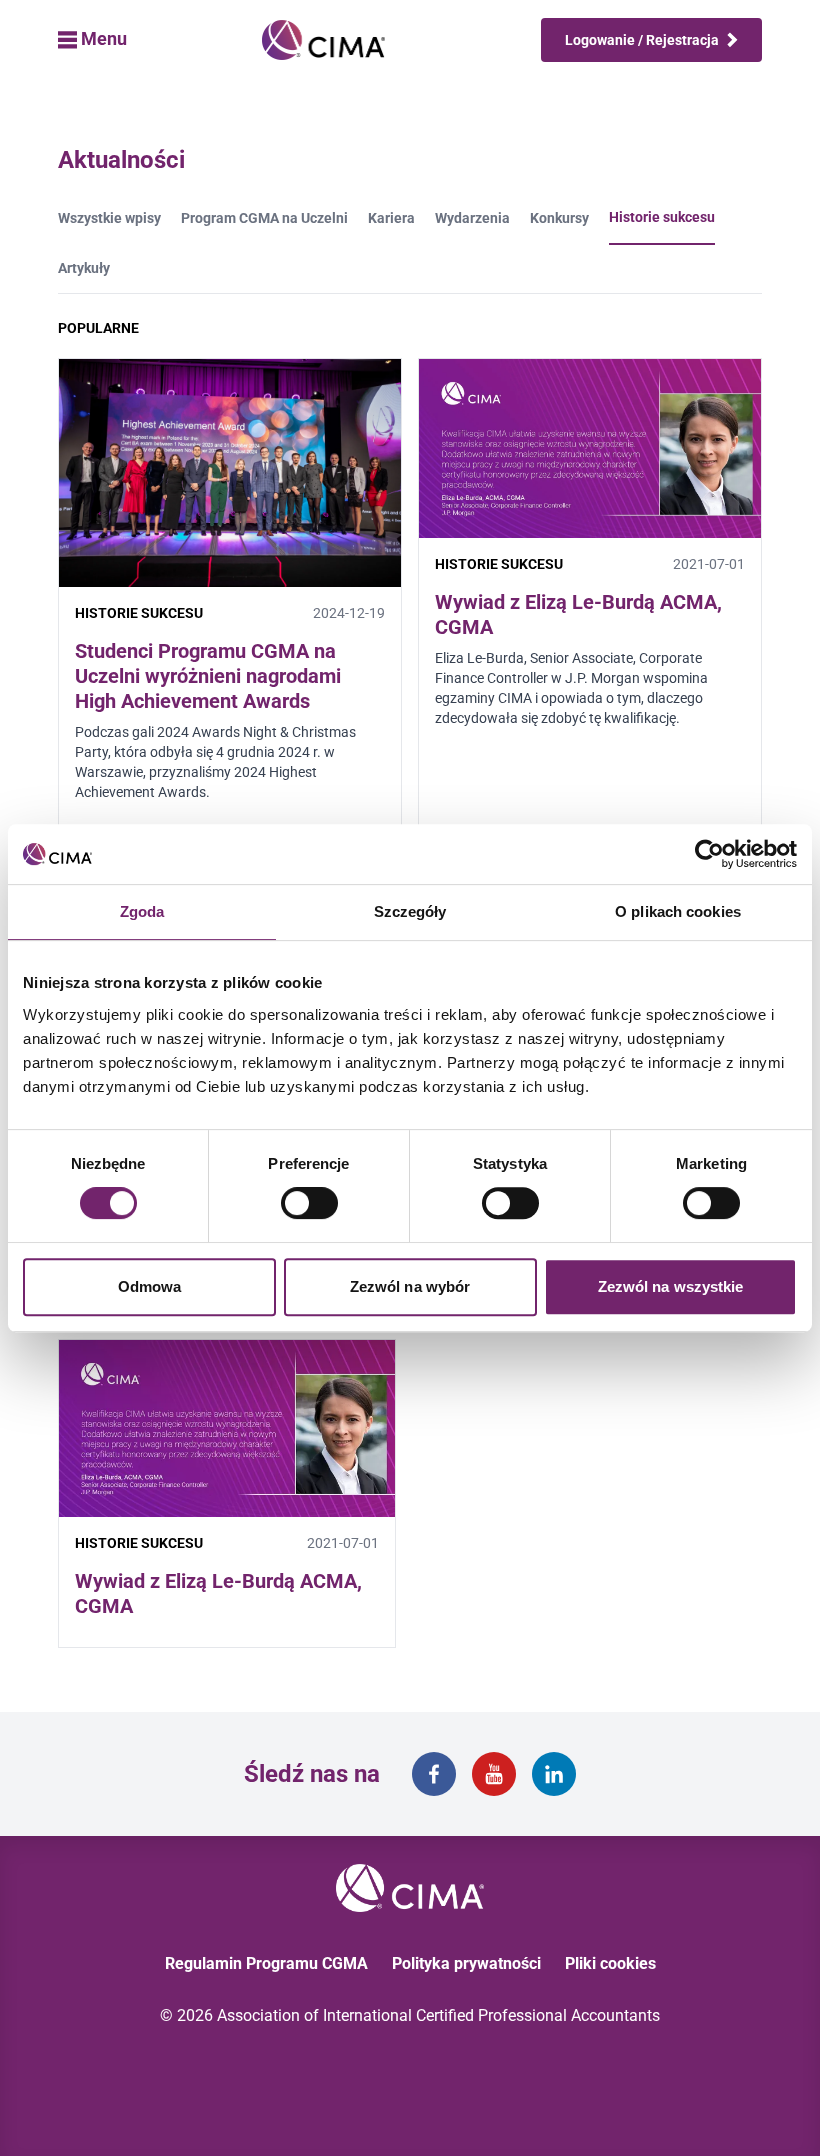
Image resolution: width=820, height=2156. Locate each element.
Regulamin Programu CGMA (266, 1963)
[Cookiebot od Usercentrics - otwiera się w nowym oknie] (709, 854)
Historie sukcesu (662, 217)
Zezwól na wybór (410, 1286)
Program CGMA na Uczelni (264, 218)
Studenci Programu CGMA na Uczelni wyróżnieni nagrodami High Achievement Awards (208, 676)
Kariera (391, 218)
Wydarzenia (472, 218)
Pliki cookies (610, 1963)
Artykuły (84, 268)
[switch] (309, 1203)
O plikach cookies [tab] (678, 911)
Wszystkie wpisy (109, 218)
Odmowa (150, 1286)
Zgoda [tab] (142, 911)
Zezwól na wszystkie (671, 1286)
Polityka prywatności (466, 1963)
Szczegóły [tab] (410, 911)
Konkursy (559, 218)
